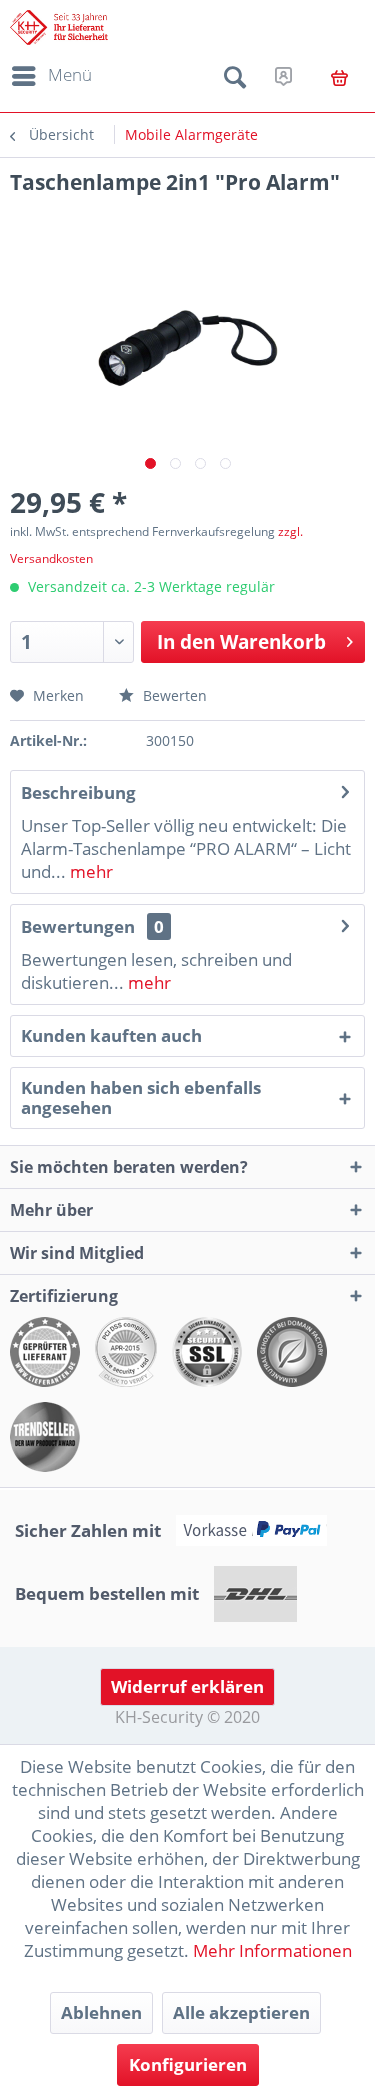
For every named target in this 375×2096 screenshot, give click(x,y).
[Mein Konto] (283, 76)
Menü (70, 74)
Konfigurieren (188, 2064)
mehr (89, 871)
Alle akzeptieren (241, 2012)
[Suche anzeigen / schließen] (235, 81)
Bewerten (173, 695)
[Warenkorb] (339, 78)
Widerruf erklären (187, 1686)
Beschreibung (78, 792)
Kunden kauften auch (111, 1035)
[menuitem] (48, 76)
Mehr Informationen (272, 1950)
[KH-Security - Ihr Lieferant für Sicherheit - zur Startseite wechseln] (59, 27)
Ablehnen (101, 2012)
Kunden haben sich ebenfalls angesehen (141, 1097)
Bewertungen (78, 926)
